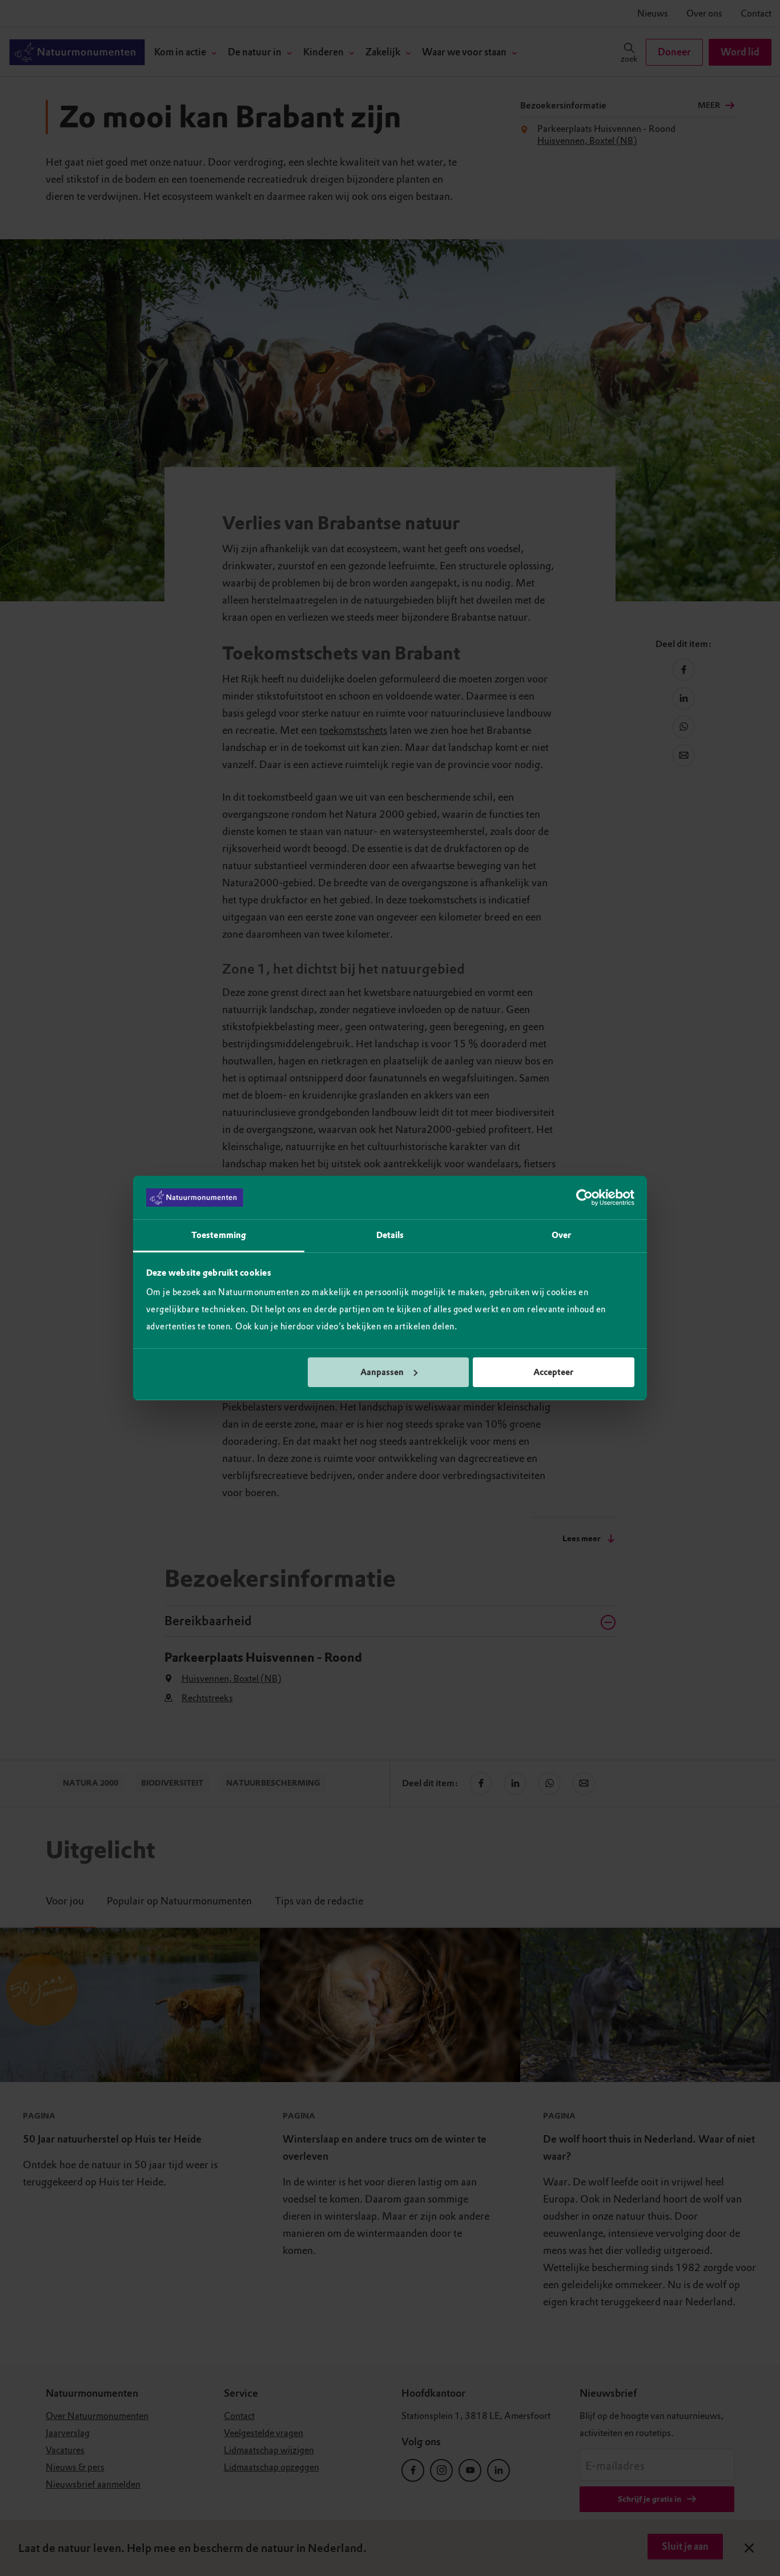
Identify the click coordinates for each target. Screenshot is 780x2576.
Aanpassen (382, 1372)
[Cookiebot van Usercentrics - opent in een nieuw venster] (584, 1197)
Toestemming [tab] (219, 1235)
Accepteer (553, 1372)
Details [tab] (390, 1235)
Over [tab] (561, 1235)
